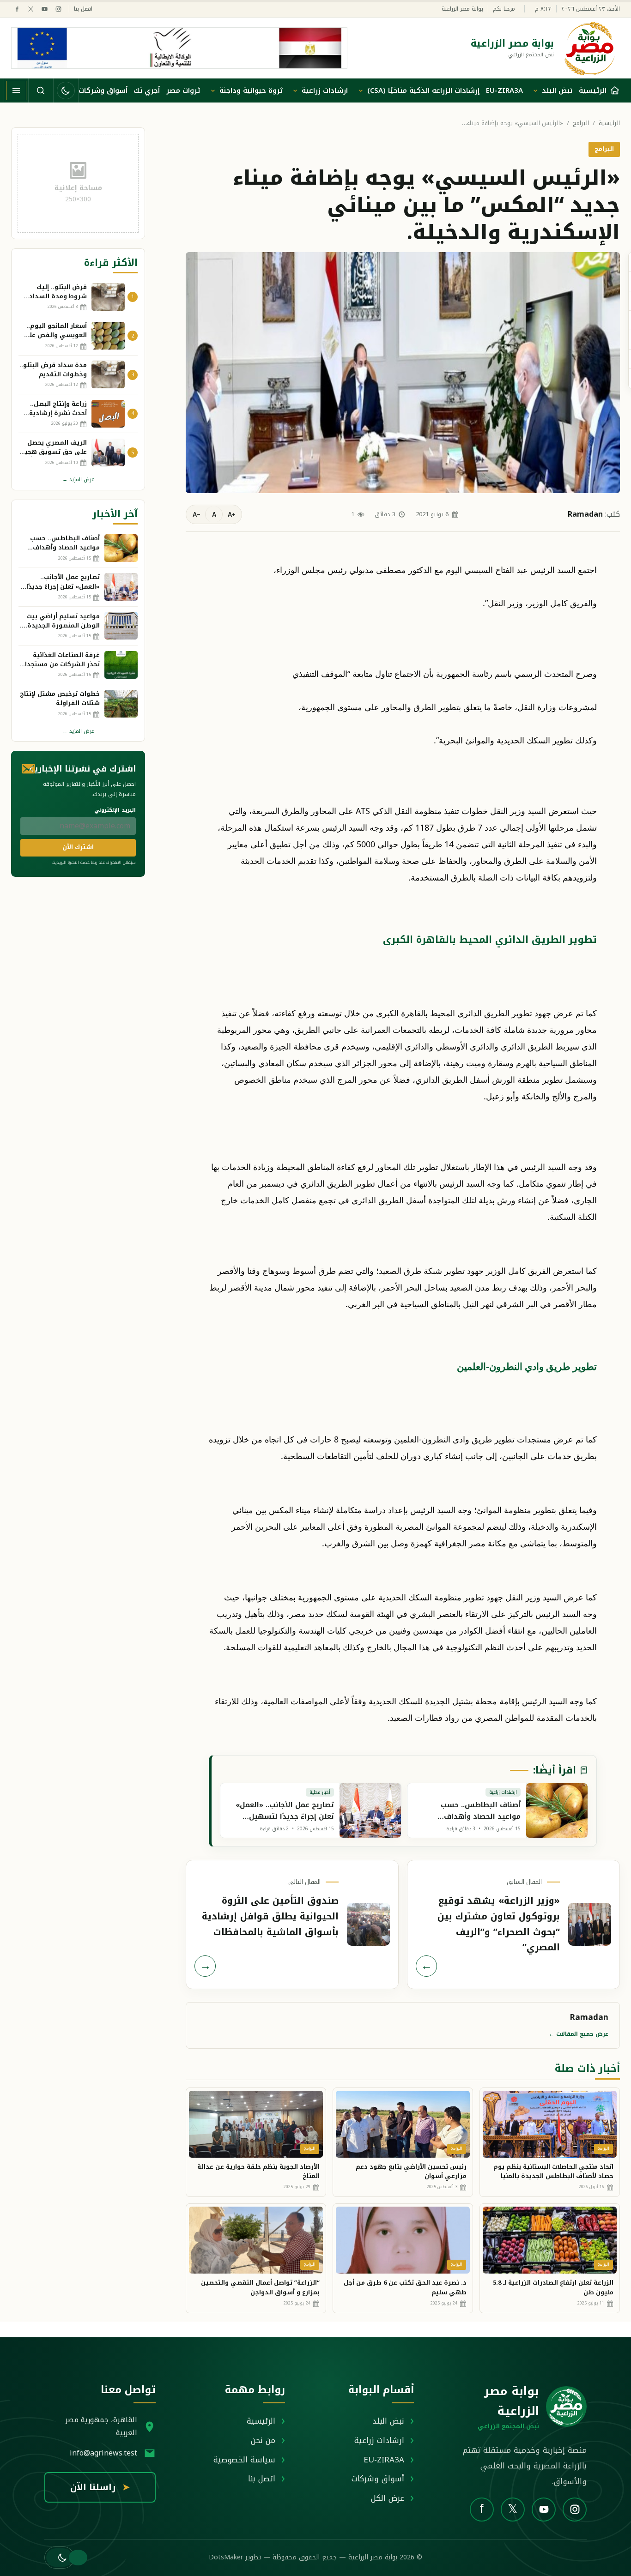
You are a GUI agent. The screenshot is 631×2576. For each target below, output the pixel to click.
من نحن (263, 2440)
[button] (59, 2558)
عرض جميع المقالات (579, 2034)
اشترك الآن (78, 847)
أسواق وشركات (103, 90)
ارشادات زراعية (325, 90)
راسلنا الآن (100, 2487)
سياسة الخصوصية (244, 2460)
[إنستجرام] (58, 9)
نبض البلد (557, 90)
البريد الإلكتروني (115, 810)
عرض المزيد (78, 480)
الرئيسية (609, 124)
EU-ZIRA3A (504, 90)
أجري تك (147, 90)
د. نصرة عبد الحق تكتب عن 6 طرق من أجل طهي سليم (405, 2287)
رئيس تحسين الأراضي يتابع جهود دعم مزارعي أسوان (411, 2172)
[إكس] (31, 9)
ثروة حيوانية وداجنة (251, 90)
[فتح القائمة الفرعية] (535, 90)
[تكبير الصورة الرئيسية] (403, 373)
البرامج (581, 124)
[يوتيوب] (45, 9)
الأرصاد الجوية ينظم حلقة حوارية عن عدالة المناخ (258, 2172)
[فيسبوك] (17, 9)
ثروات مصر (183, 90)
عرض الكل (388, 2498)
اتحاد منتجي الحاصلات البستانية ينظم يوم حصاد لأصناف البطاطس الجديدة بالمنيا (553, 2172)
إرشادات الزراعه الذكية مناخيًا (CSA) (423, 90)
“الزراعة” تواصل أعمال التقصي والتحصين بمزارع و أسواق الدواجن (260, 2287)
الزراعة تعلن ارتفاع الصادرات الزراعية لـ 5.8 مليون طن (553, 2287)
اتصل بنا (83, 9)
